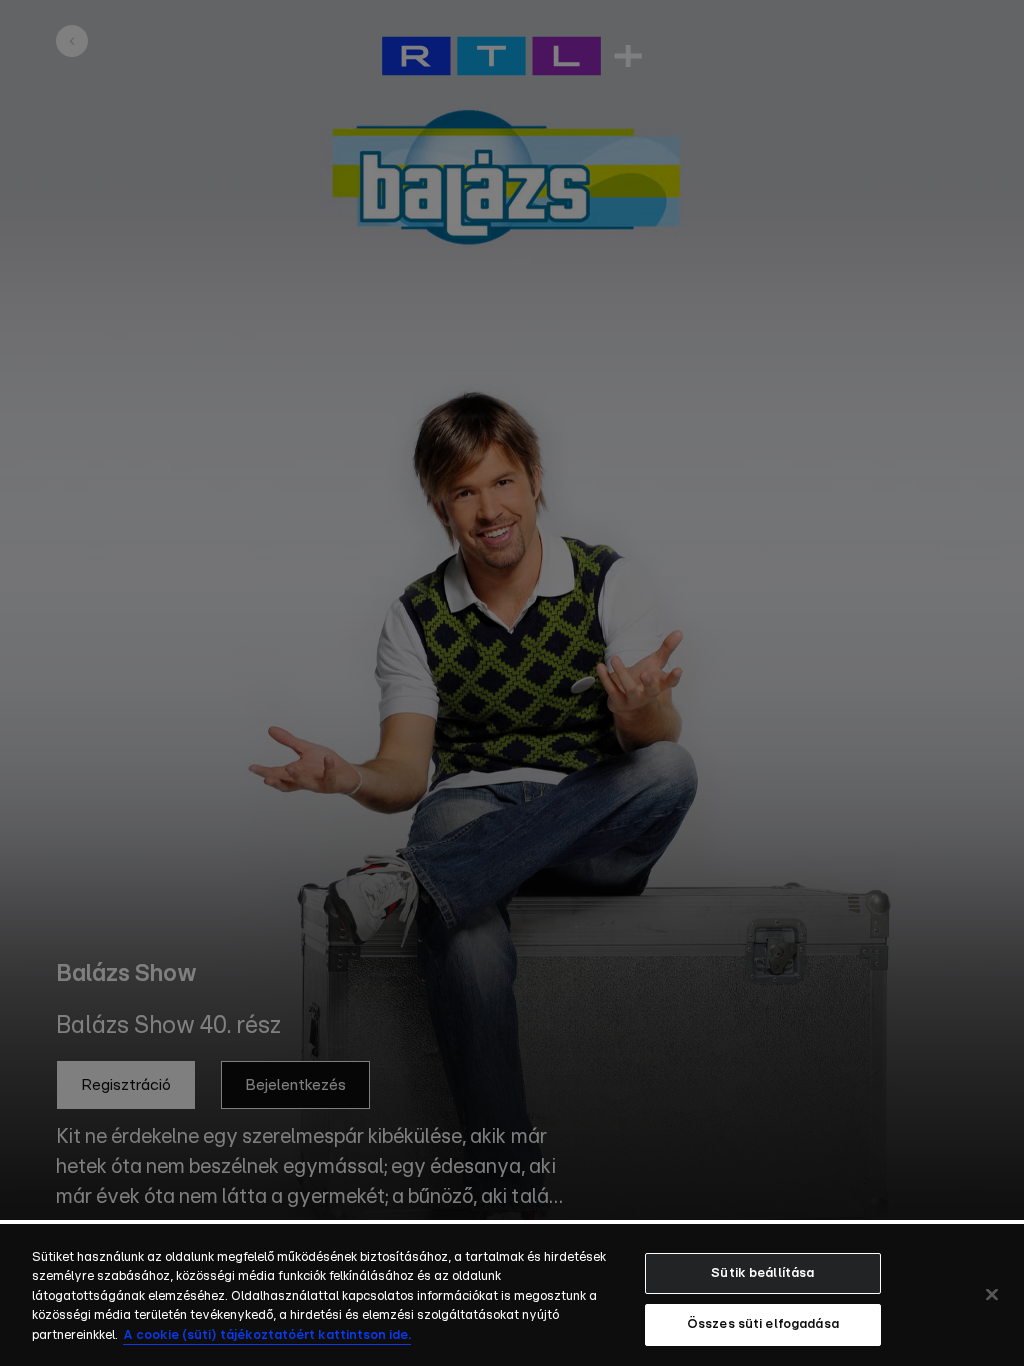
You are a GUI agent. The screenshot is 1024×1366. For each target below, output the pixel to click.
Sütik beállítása (762, 1273)
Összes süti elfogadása (763, 1324)
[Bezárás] (992, 1294)
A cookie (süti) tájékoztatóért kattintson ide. (267, 1335)
